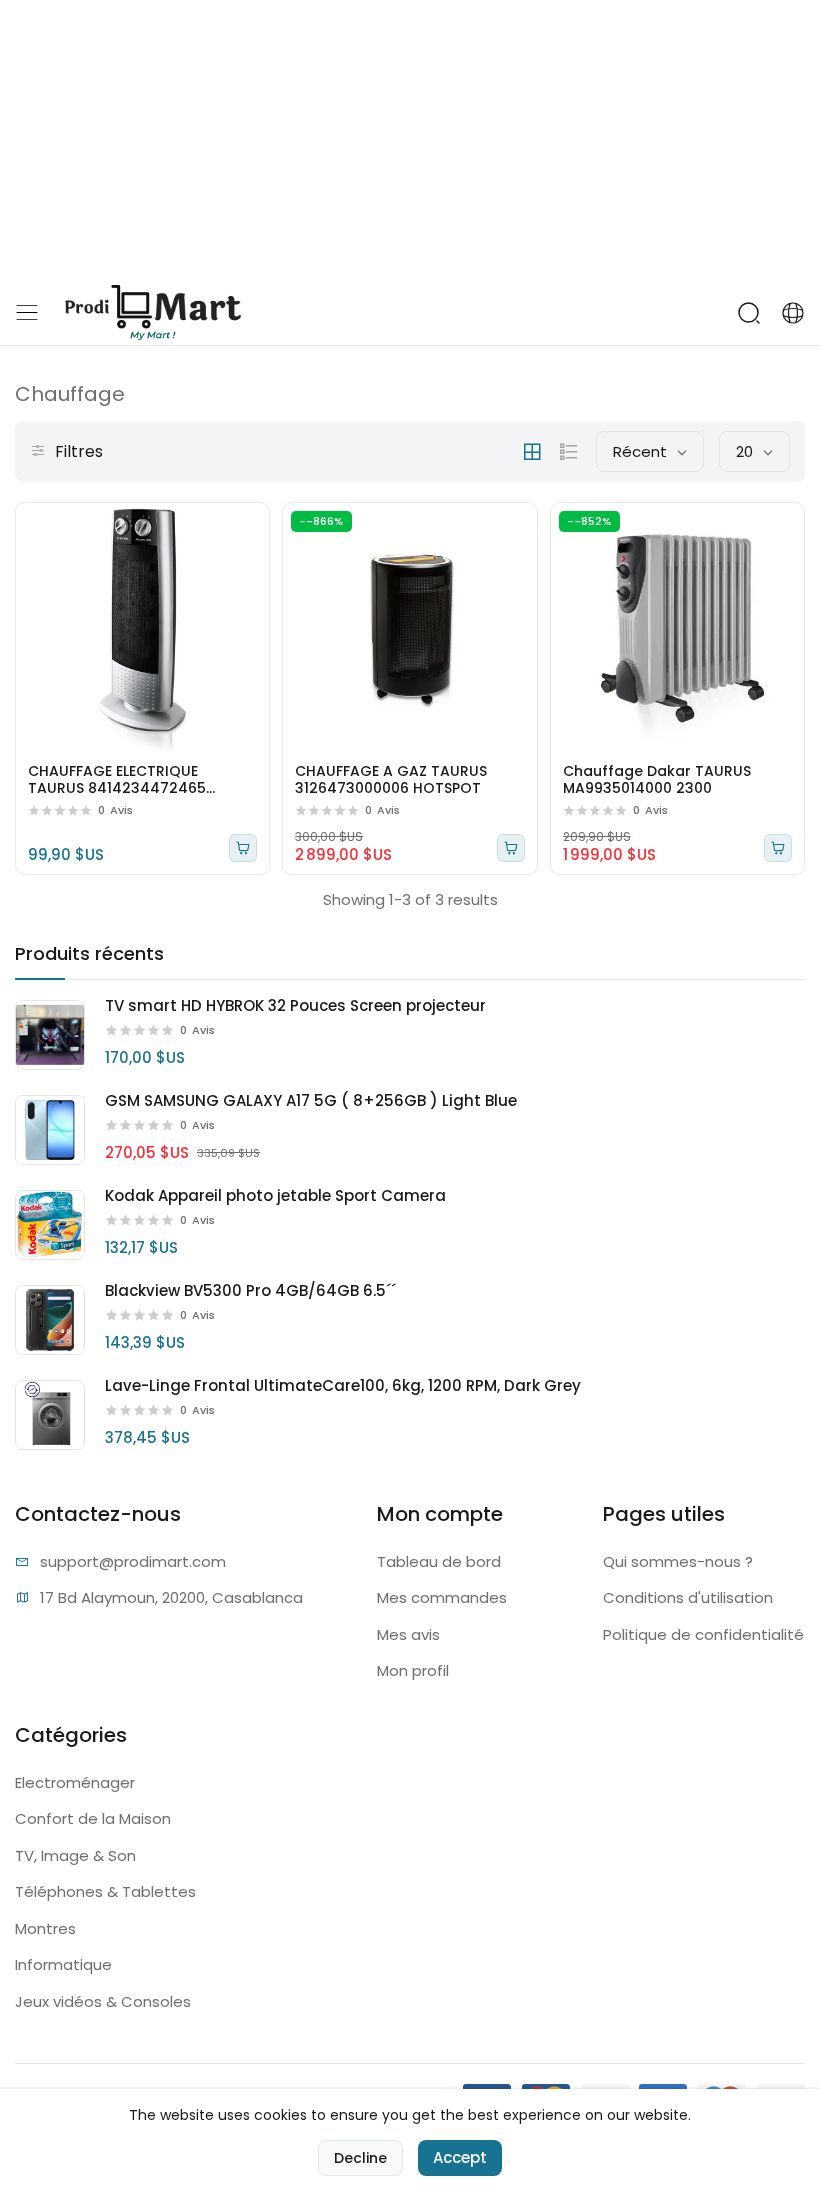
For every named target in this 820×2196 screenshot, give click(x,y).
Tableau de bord (439, 1561)
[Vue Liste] (569, 452)
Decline (360, 2158)
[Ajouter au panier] (243, 848)
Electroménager (75, 1782)
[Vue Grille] (532, 452)
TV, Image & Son (75, 1855)
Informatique (63, 1964)
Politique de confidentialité (703, 1634)
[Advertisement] (410, 140)
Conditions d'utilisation (688, 1597)
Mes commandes (442, 1597)
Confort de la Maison (93, 1818)
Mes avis (408, 1634)
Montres (45, 1928)
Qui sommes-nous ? (678, 1561)
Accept (460, 2157)
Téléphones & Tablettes (105, 1891)
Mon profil (413, 1670)
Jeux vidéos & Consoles (103, 2001)
